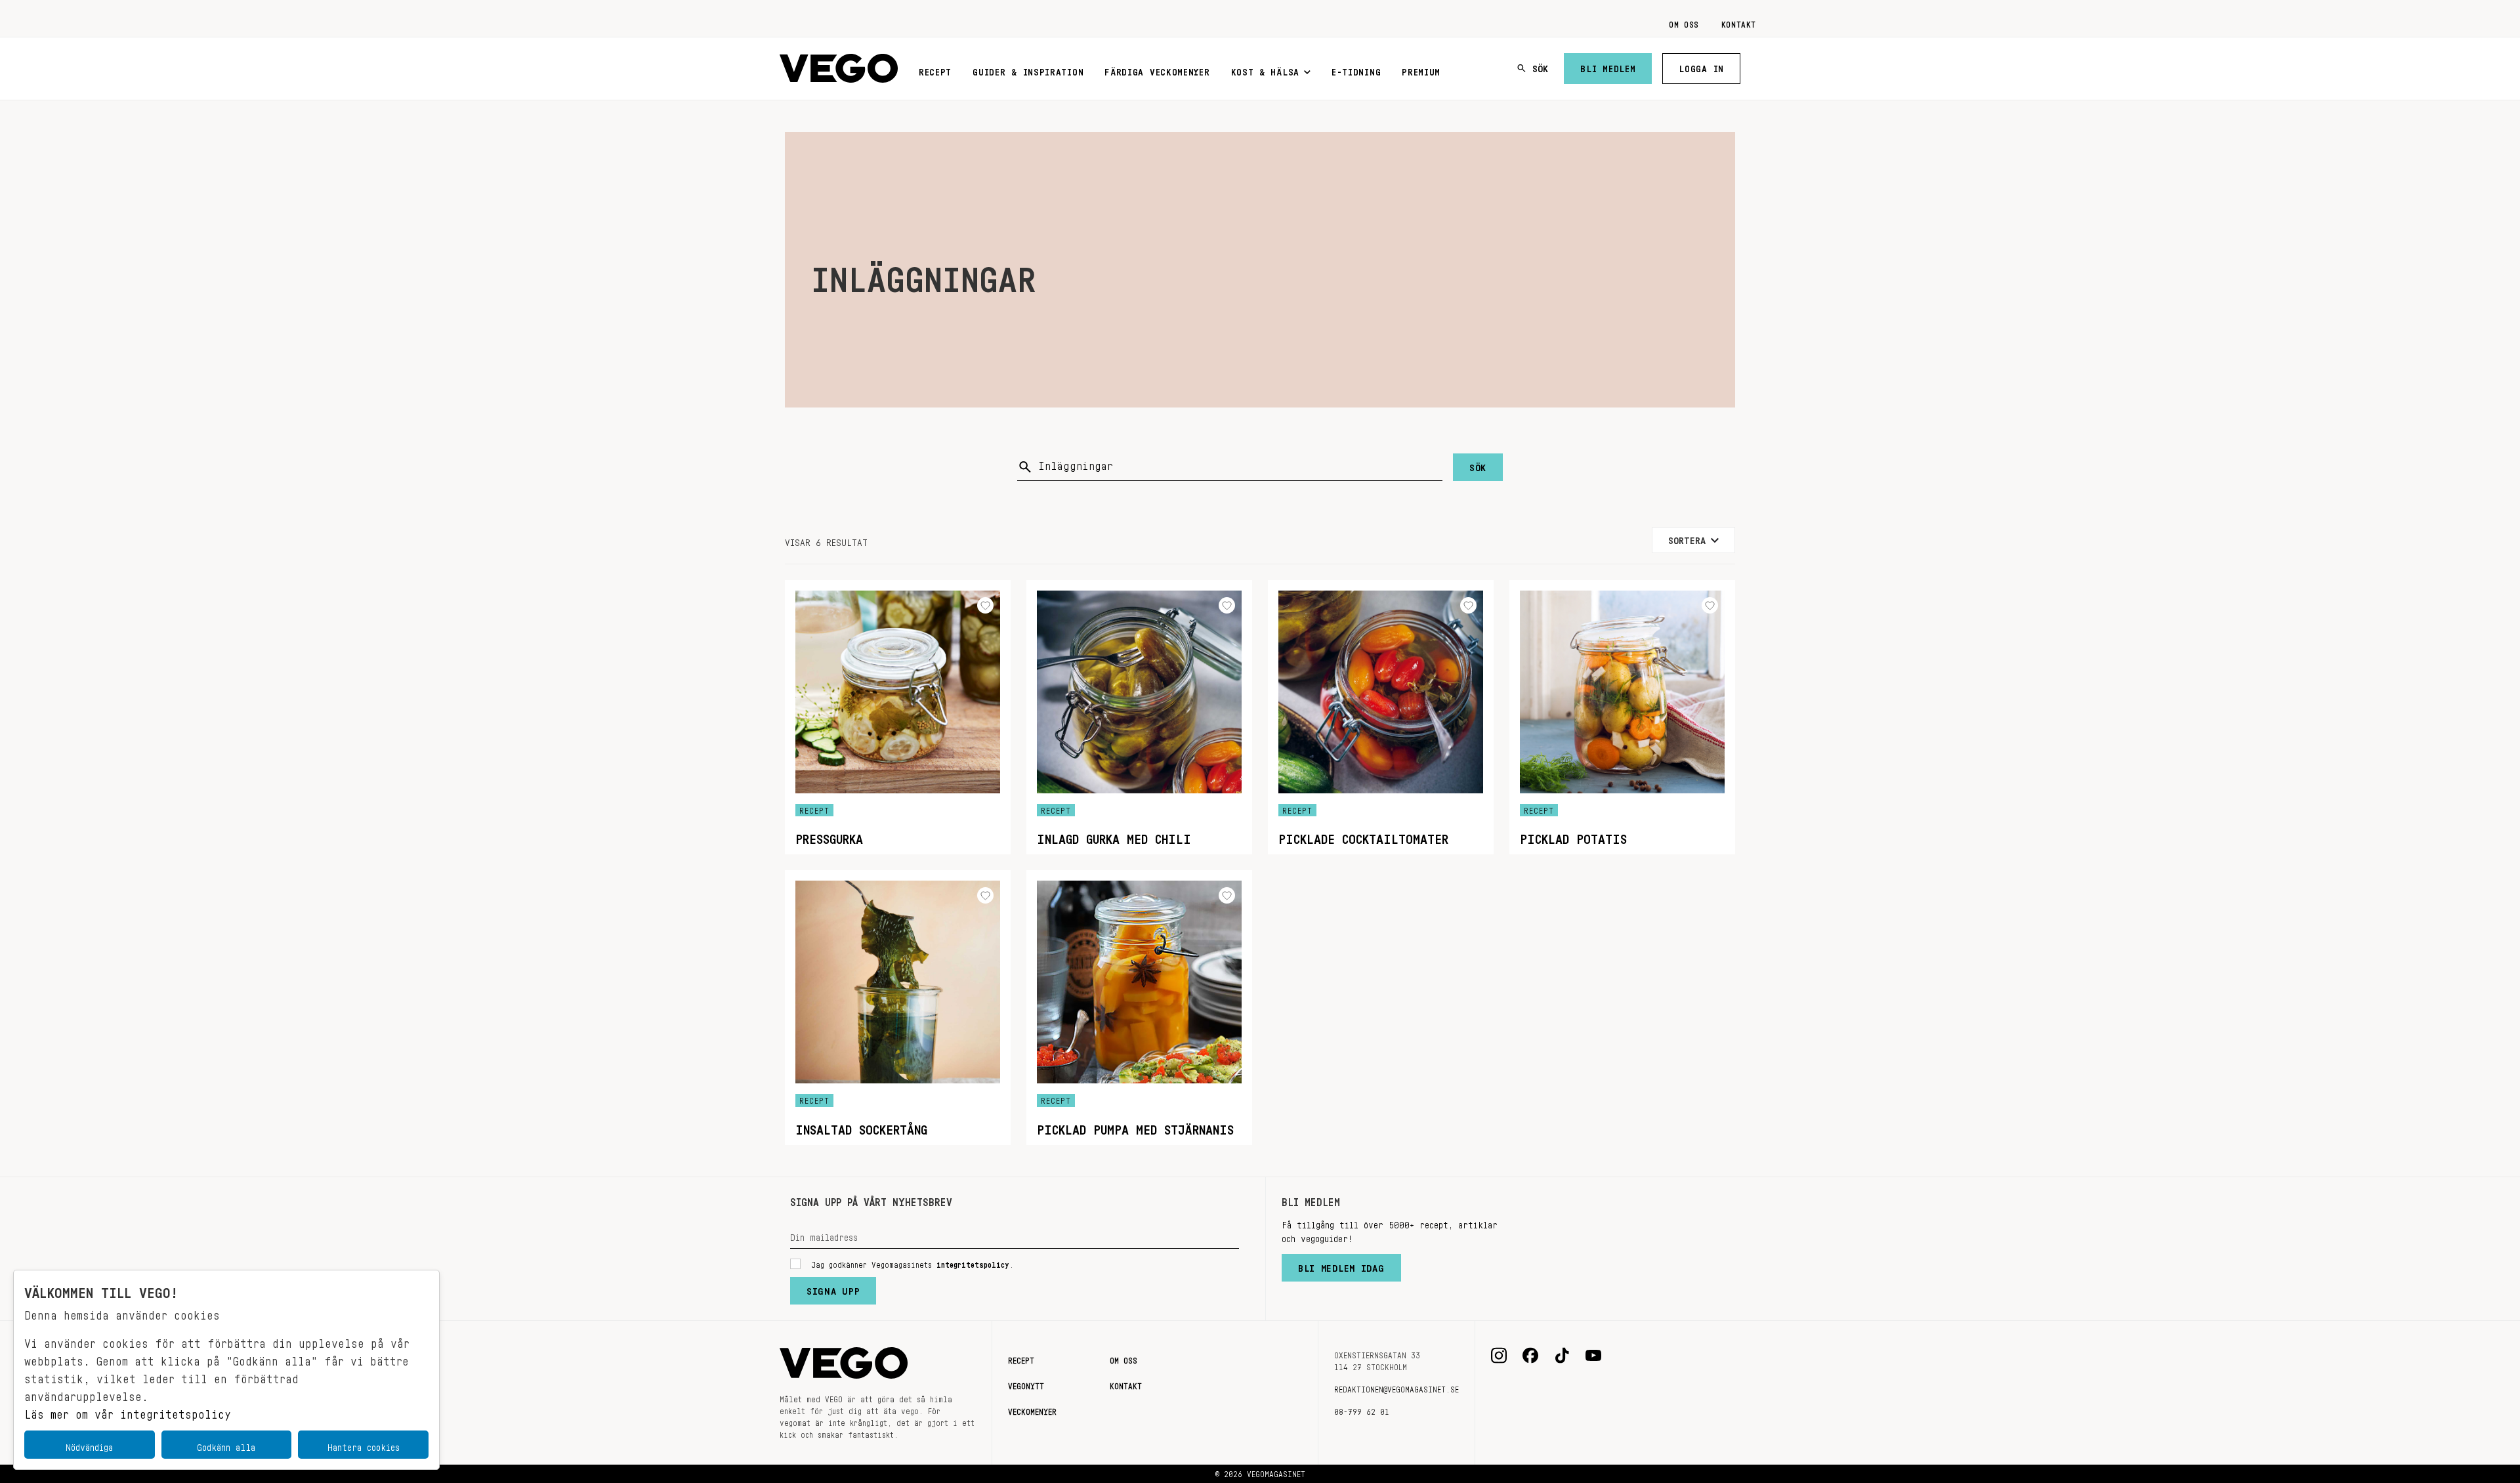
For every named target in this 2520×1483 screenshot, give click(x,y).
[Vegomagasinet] (839, 69)
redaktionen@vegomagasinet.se (1396, 1387)
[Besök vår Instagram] (1499, 1356)
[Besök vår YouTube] (1593, 1356)
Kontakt (1739, 22)
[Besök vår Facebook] (1530, 1356)
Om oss (1684, 22)
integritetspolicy (973, 1263)
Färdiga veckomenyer (1157, 70)
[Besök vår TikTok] (1562, 1356)
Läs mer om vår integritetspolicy (128, 1411)
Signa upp (833, 1288)
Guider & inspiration (1028, 70)
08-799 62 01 (1362, 1410)
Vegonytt (1026, 1384)
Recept (935, 70)
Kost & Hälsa (1265, 70)
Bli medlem (1608, 66)
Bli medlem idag (1341, 1265)
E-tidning (1356, 70)
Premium (1421, 70)
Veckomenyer (1032, 1410)
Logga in (1701, 66)
